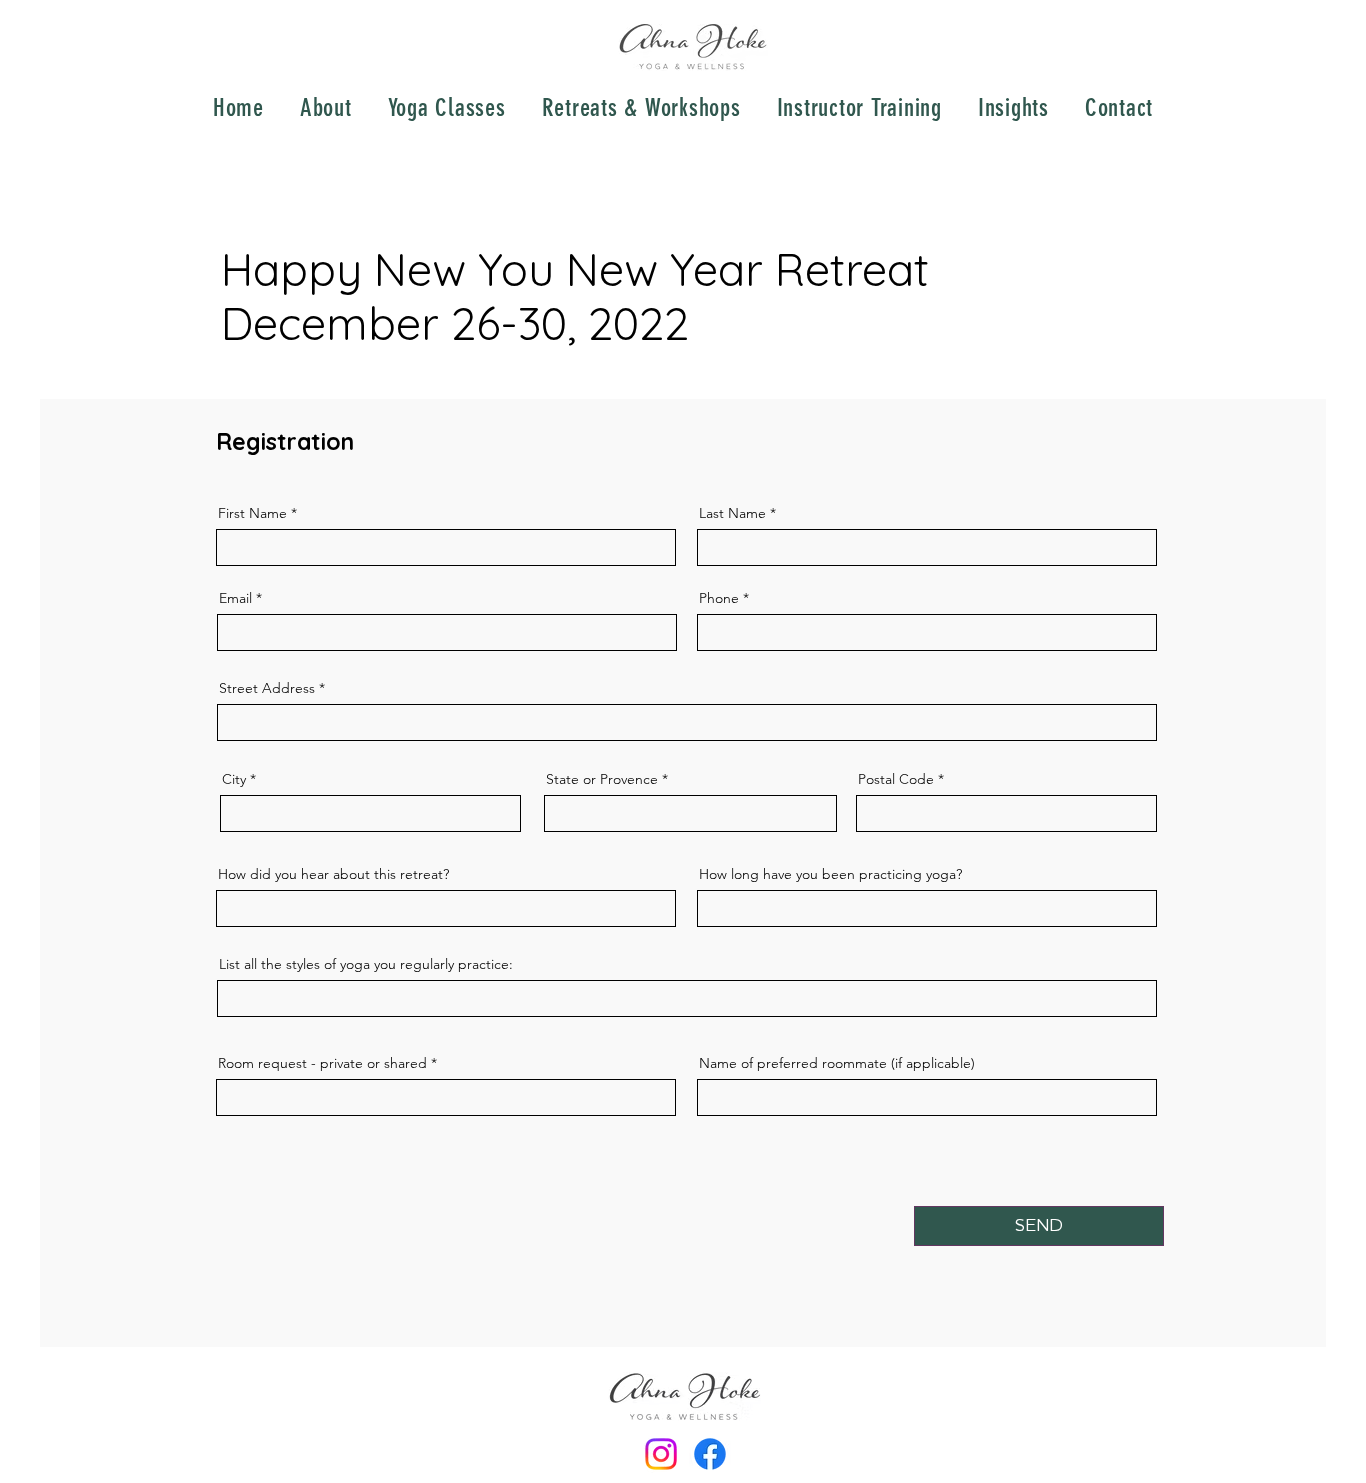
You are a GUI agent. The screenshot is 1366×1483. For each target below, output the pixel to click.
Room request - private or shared (322, 1063)
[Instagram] (661, 1454)
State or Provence (602, 779)
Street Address (267, 688)
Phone (719, 598)
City (234, 779)
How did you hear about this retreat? (333, 874)
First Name (252, 513)
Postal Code (896, 779)
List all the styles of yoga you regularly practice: (366, 964)
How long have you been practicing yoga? (830, 874)
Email (235, 598)
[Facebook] (710, 1454)
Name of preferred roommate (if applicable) (837, 1063)
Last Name (732, 513)
